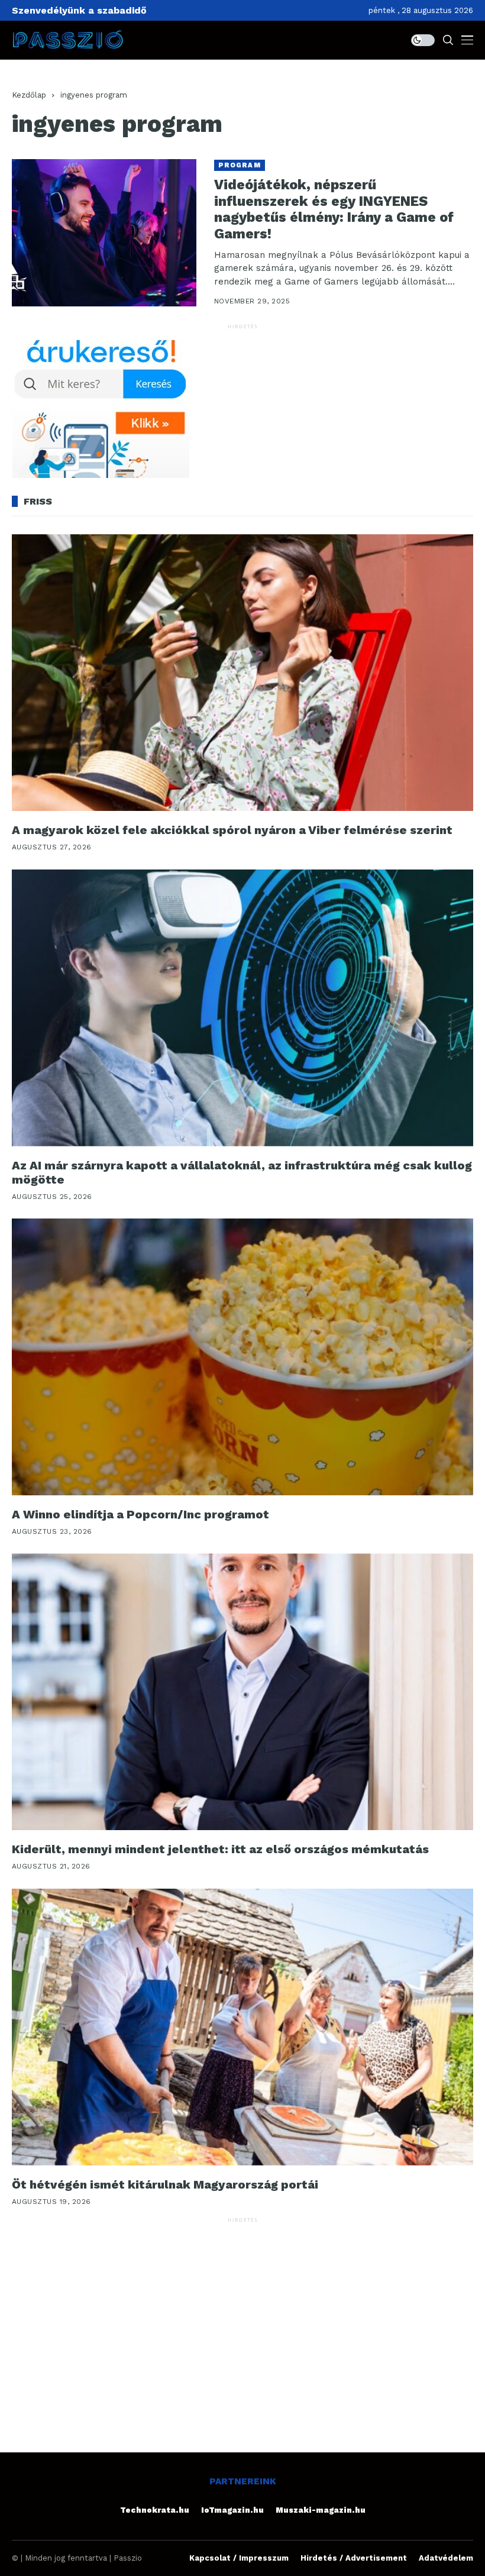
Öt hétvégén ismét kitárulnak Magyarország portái (165, 2184)
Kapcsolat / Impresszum (239, 2558)
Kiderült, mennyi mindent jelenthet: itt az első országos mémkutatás (220, 1849)
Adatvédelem (446, 2558)
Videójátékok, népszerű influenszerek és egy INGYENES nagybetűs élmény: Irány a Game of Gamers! (334, 209)
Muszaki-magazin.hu (321, 2510)
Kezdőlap (29, 95)
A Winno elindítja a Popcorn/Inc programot (140, 1514)
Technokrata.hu (155, 2510)
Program (240, 165)
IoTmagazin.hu (232, 2510)
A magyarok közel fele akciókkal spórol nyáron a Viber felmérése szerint (232, 830)
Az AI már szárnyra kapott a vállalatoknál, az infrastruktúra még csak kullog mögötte (242, 1172)
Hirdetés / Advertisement (354, 2558)
